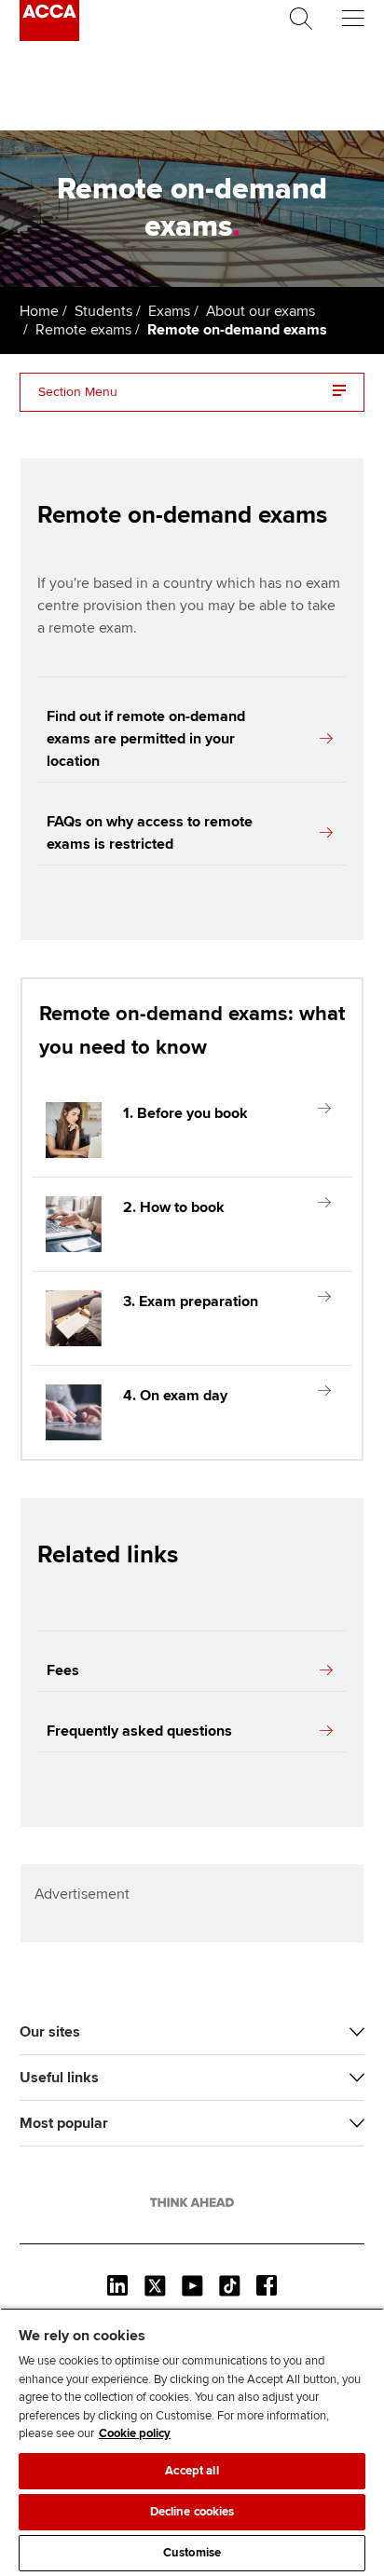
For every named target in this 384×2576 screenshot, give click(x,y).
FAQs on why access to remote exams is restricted (150, 833)
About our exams (261, 311)
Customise (192, 2553)
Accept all (192, 2471)
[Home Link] (192, 2202)
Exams (169, 311)
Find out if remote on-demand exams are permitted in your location (146, 739)
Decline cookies (192, 2512)
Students (103, 311)
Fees (63, 1670)
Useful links (59, 2078)
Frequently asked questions (139, 1731)
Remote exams (83, 330)
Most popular (64, 2123)
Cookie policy (135, 2433)
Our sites (50, 2032)
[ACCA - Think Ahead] (49, 36)
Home (39, 311)
